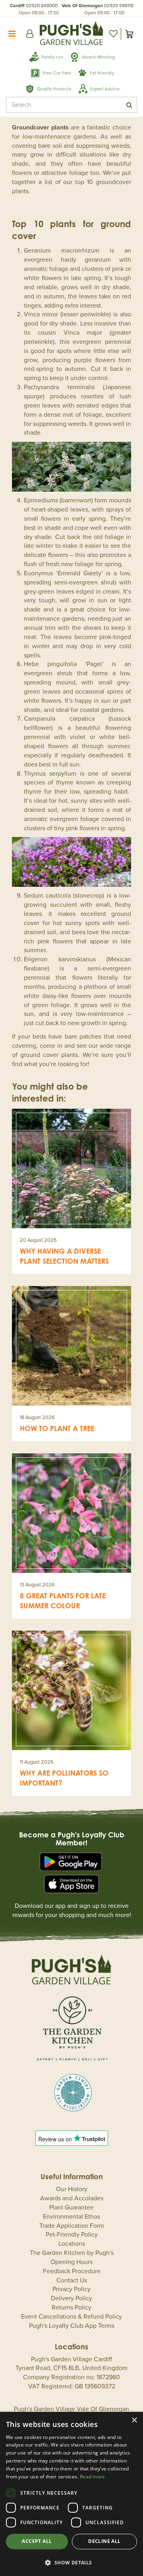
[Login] (30, 34)
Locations (72, 2244)
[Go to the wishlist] (113, 34)
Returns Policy (71, 2307)
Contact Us (72, 2280)
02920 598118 (119, 6)
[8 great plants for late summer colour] (71, 1513)
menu (12, 34)
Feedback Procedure (72, 2271)
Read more (93, 2477)
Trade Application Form (72, 2226)
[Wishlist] (113, 34)
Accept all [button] (37, 2541)
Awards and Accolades (72, 2198)
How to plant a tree (57, 1428)
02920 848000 (42, 6)
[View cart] (129, 34)
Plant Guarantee (71, 2207)
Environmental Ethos (71, 2217)
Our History (72, 2189)
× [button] (134, 2420)
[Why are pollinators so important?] (71, 1690)
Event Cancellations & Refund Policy (71, 2317)
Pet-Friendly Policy (72, 2235)
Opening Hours (71, 2262)
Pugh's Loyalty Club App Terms (72, 2326)
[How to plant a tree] (71, 1346)
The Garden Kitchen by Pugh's (72, 2253)
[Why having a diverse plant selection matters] (71, 1168)
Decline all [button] (104, 2541)
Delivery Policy (71, 2298)
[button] (71, 2562)
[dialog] (71, 2494)
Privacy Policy (71, 2289)
